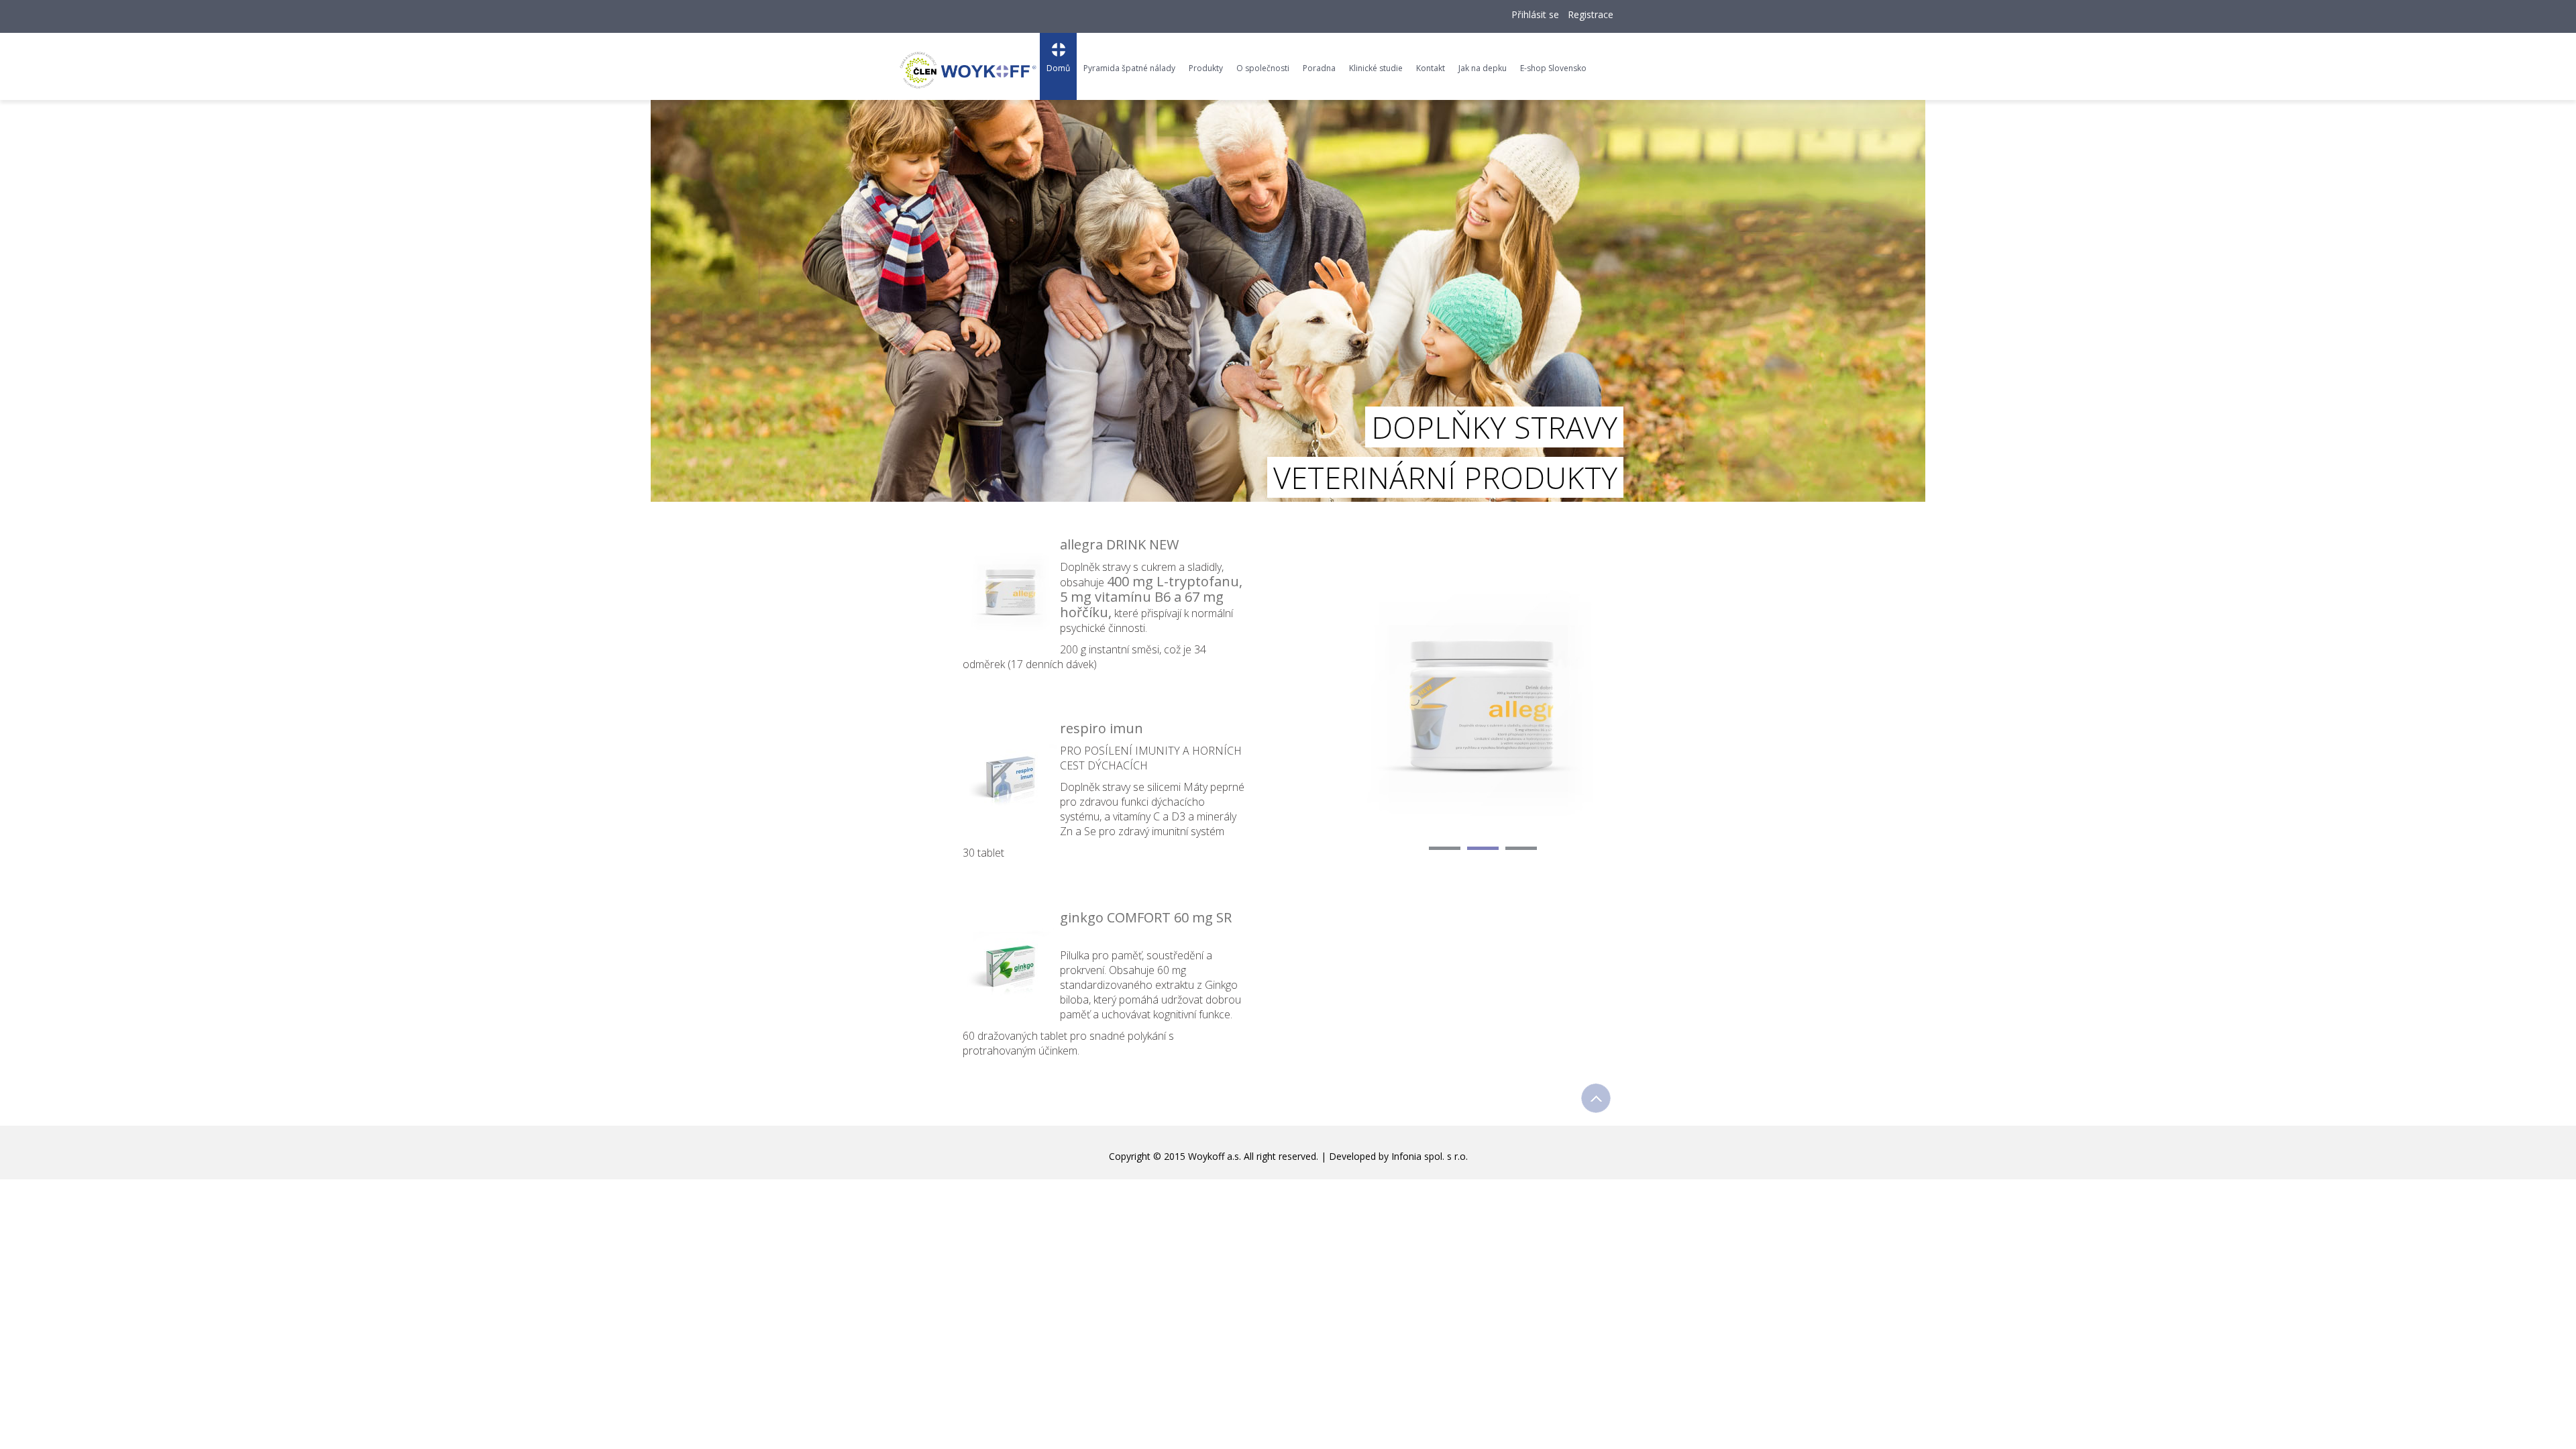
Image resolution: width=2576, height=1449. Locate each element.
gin (1070, 917)
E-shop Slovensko (1553, 68)
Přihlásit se (1535, 14)
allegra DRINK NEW (1119, 544)
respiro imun (1102, 728)
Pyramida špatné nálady (1129, 68)
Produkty (1206, 68)
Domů (1058, 68)
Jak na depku (1483, 68)
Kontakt (1431, 68)
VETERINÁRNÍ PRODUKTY (1445, 477)
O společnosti (1263, 68)
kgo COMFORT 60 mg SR (1158, 917)
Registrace (1591, 14)
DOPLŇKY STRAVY (1494, 427)
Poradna (1319, 68)
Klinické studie (1376, 68)
